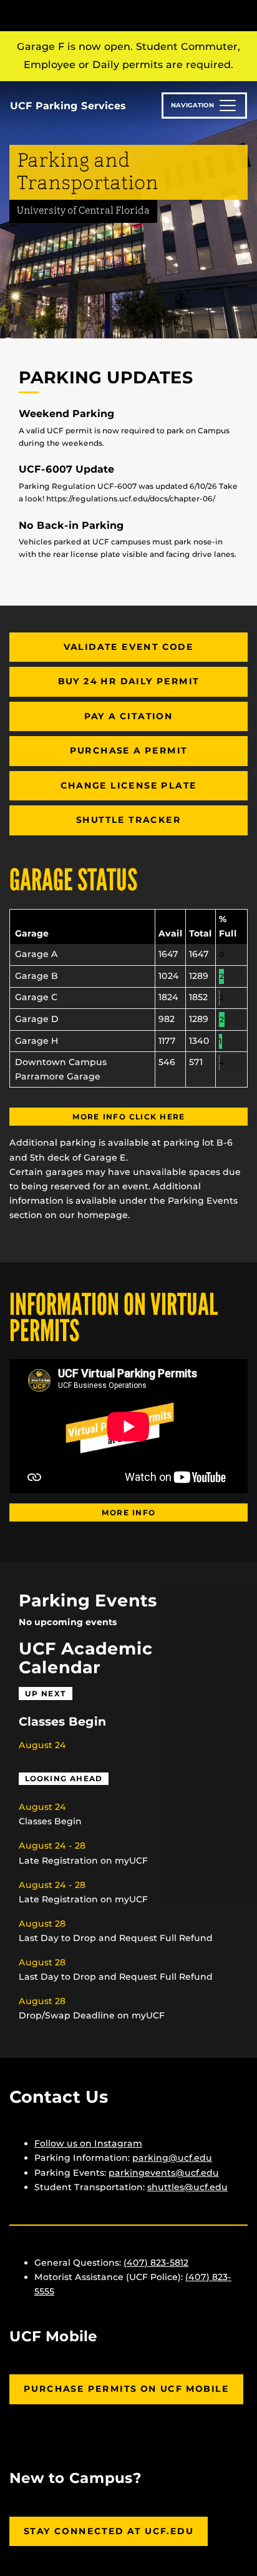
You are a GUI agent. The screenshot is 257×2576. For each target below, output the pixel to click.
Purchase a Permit (129, 750)
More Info (128, 1512)
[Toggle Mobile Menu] (245, 15)
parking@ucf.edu (172, 2158)
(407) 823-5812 (156, 2263)
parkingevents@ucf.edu (164, 2173)
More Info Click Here (129, 1117)
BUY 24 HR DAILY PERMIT (129, 681)
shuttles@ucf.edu (187, 2187)
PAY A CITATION (129, 716)
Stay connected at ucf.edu (109, 2531)
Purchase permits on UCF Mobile (126, 2389)
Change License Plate (129, 785)
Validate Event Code (129, 647)
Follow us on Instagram (88, 2143)
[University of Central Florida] (95, 15)
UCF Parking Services (68, 106)
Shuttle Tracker (128, 820)
